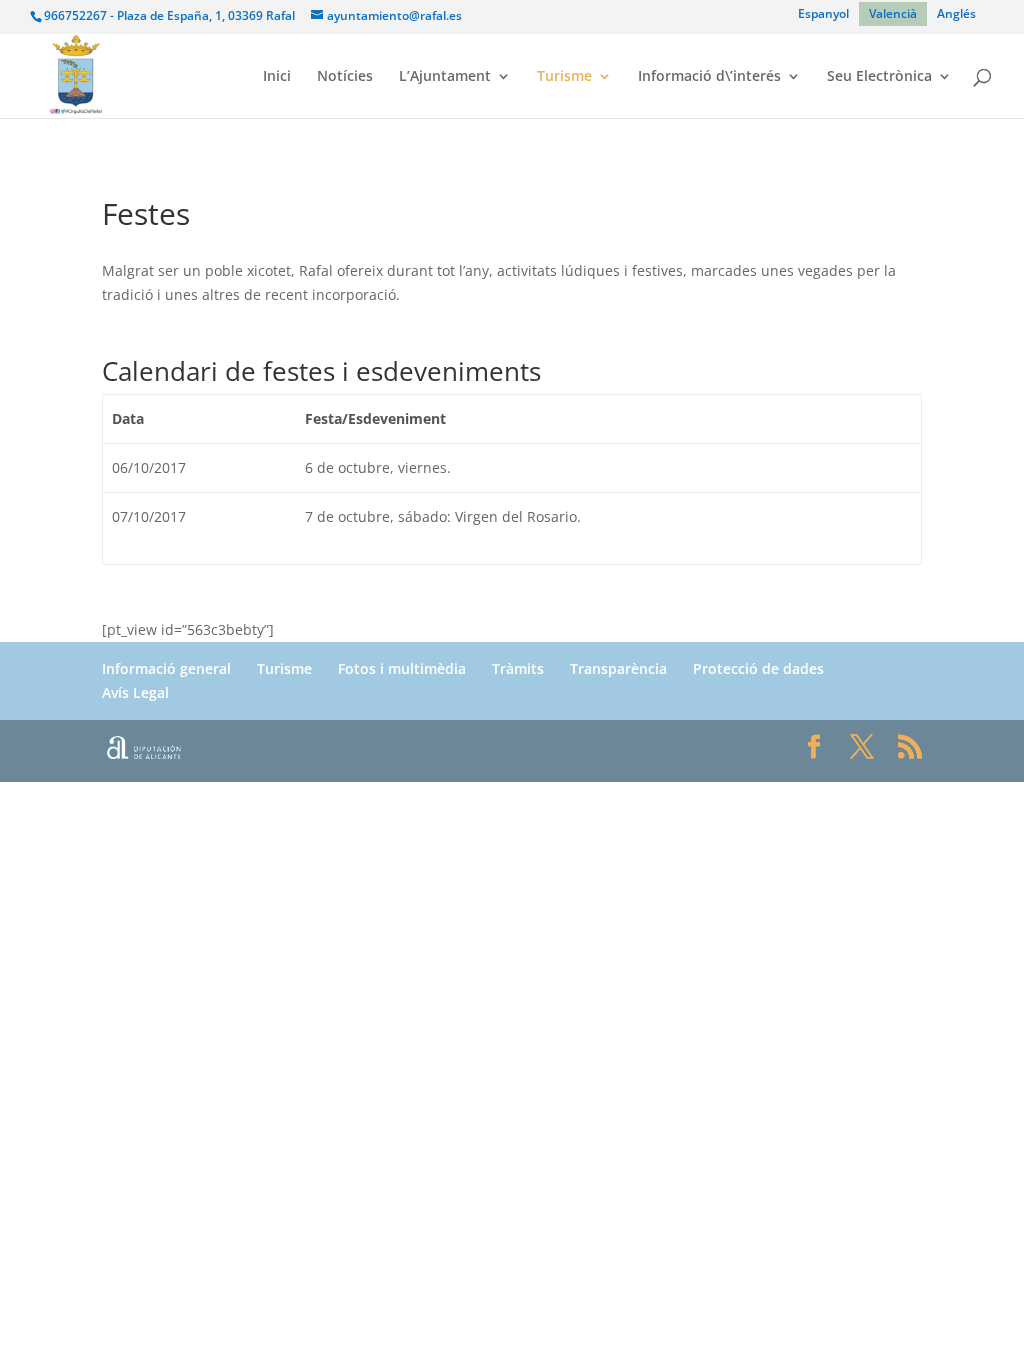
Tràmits (518, 668)
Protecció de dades (758, 668)
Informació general (166, 668)
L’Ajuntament (445, 77)
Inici (277, 77)
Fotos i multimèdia (402, 668)
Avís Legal (135, 692)
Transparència (618, 668)
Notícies (345, 77)
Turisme (564, 77)
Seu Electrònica (879, 77)
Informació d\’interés (709, 77)
